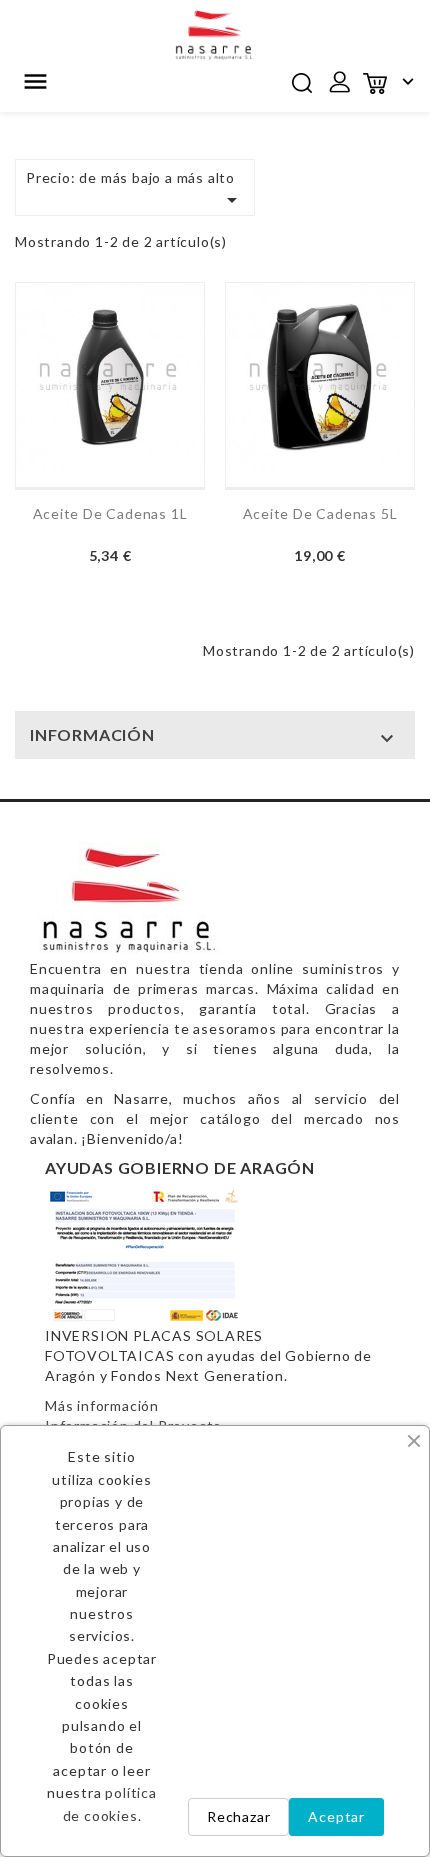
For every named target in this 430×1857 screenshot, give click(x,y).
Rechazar (238, 1816)
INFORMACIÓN (92, 734)
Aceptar (336, 1816)
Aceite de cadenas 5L (320, 513)
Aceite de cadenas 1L (110, 513)
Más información (102, 1405)
